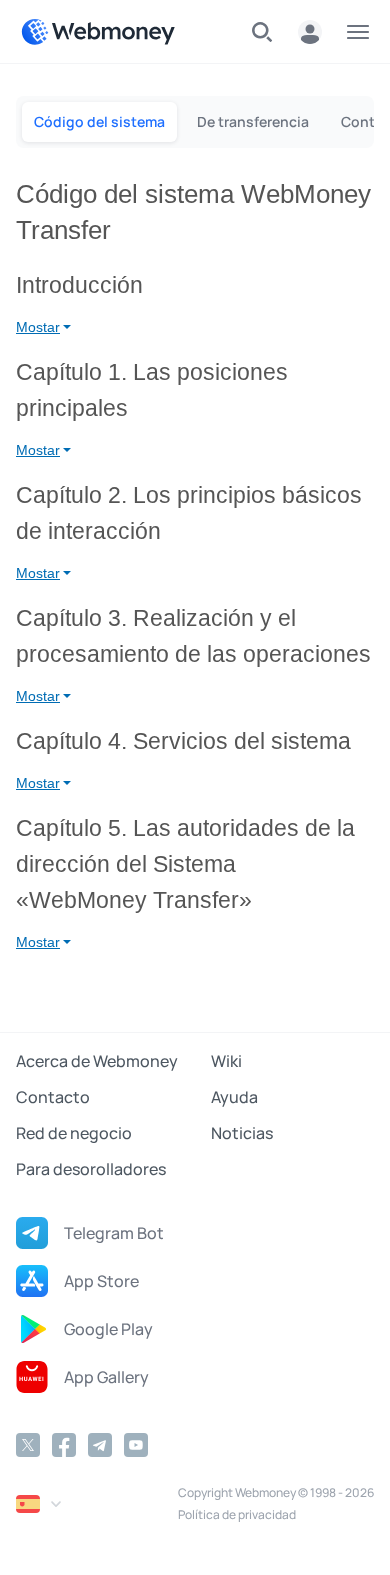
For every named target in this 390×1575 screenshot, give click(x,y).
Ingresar (310, 32)
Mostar (38, 327)
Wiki (226, 1061)
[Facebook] (64, 1445)
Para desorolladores (91, 1169)
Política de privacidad (237, 1514)
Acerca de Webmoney (97, 1061)
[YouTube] (136, 1445)
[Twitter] (28, 1445)
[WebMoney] (98, 32)
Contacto (53, 1097)
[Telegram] (100, 1445)
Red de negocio (74, 1133)
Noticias (242, 1133)
